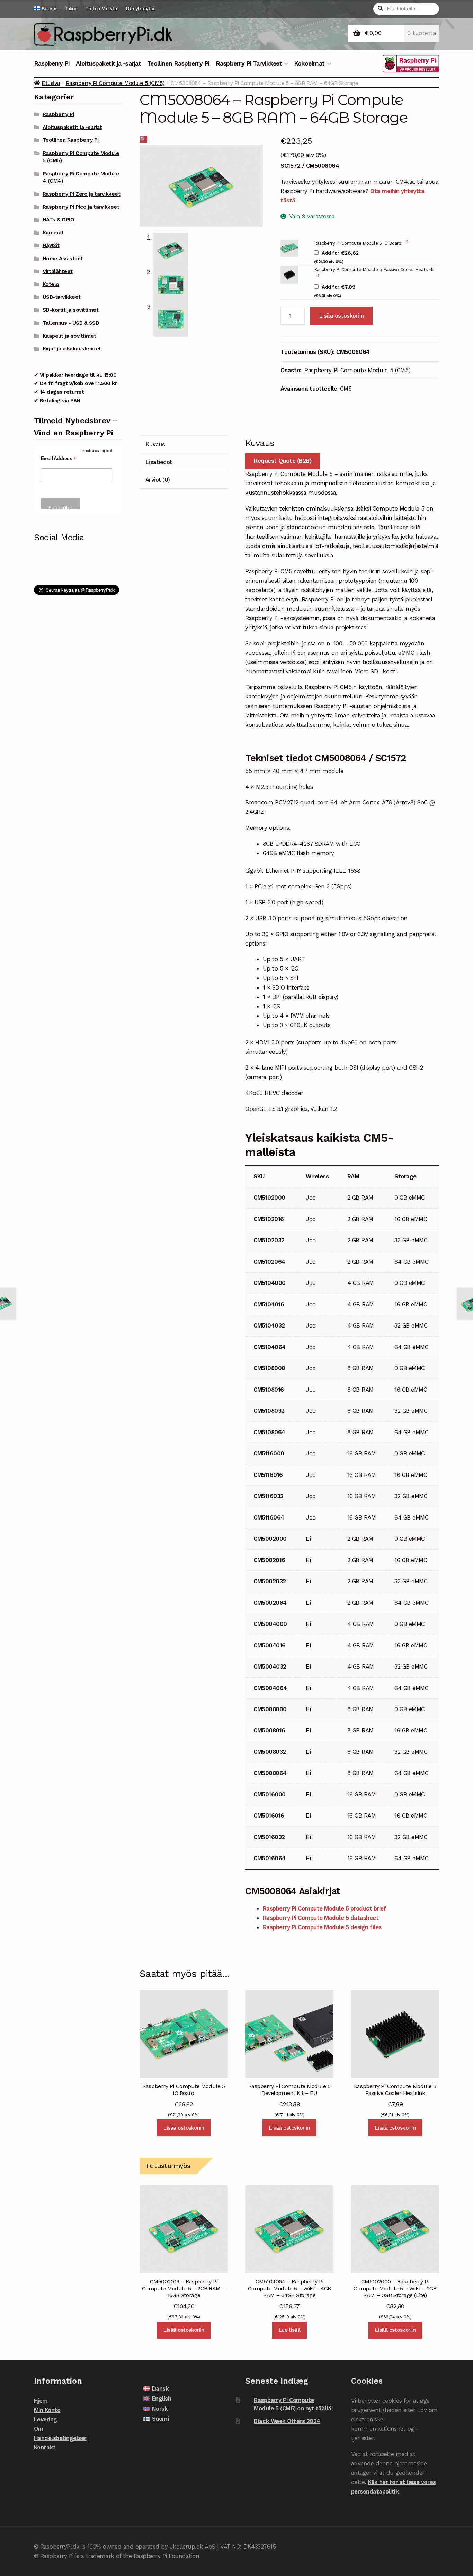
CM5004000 (270, 1624)
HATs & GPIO (59, 220)
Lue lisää (289, 2330)
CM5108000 (269, 1368)
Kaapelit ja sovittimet (69, 336)
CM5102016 (269, 1219)
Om (39, 2429)
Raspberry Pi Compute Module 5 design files (322, 1927)
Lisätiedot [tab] (159, 462)
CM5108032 (269, 1411)
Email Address (59, 458)
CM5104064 (270, 1347)
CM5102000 (269, 1198)
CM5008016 (269, 1730)
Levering (46, 2419)
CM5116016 (268, 1475)
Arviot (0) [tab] (158, 480)
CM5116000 (269, 1453)
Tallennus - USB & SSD (71, 323)
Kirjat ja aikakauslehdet (72, 349)
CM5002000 (270, 1539)
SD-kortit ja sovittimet (71, 310)
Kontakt (45, 2447)
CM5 (346, 389)
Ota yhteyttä (140, 9)
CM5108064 (269, 1432)
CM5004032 (270, 1666)
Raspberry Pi (52, 63)
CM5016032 (269, 1837)
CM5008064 (270, 1773)
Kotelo (51, 284)
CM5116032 (269, 1496)
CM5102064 (269, 1262)
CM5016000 (270, 1794)
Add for (336, 257)
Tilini (71, 9)
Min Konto (47, 2410)
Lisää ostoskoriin (341, 316)
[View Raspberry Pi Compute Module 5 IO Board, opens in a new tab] (407, 242)
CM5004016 (270, 1645)
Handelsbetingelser (60, 2438)
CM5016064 (270, 1858)
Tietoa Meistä (101, 9)
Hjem (41, 2401)
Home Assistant (63, 259)
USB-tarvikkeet (62, 297)
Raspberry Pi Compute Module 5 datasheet (321, 1918)
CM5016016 (269, 1816)
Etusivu (51, 83)
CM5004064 (270, 1688)
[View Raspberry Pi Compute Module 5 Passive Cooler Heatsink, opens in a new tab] (318, 276)
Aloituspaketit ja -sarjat (109, 63)
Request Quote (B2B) (283, 461)
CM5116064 (269, 1517)
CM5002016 (269, 1560)
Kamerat (53, 233)
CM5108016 (269, 1390)
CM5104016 (269, 1304)
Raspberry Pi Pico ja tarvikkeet (81, 207)
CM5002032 (270, 1581)
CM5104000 (270, 1283)
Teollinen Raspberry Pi (178, 63)
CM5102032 (269, 1240)
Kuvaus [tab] (155, 444)
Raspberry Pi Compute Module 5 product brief (325, 1908)
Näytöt (51, 245)
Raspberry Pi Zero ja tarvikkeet (82, 194)
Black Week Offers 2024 (287, 2421)
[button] (143, 139)
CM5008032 (270, 1752)
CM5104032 (269, 1325)
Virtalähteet (58, 271)
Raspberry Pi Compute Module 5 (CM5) (115, 83)
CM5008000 (270, 1709)
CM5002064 (270, 1603)
